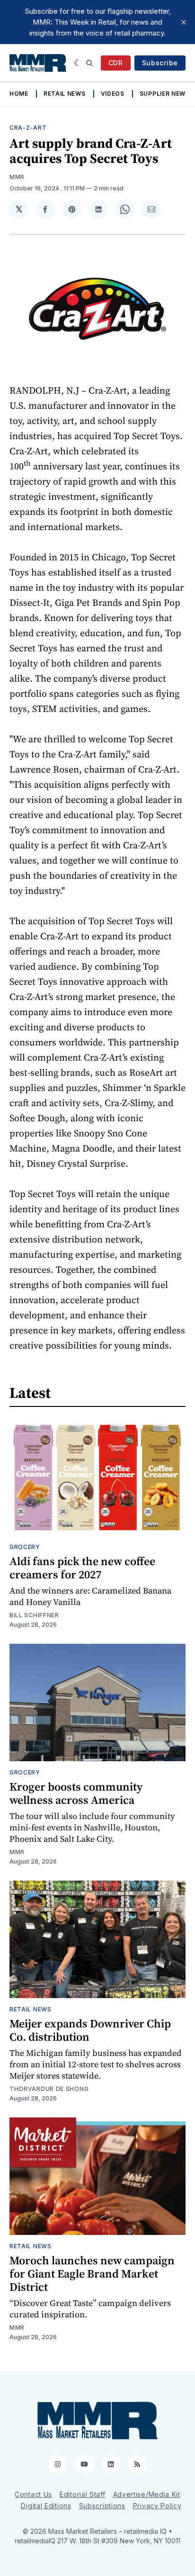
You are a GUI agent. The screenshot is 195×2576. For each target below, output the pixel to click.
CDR (116, 63)
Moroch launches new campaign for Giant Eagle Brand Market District (92, 2274)
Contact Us (33, 2494)
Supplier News (165, 94)
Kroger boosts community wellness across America (76, 1793)
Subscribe (160, 63)
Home (19, 94)
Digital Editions (46, 2506)
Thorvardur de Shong (49, 2089)
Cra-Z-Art (28, 128)
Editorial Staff (83, 2494)
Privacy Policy (157, 2506)
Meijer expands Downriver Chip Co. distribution (90, 2030)
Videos (113, 94)
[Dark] (78, 63)
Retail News (65, 94)
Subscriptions (102, 2506)
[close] (184, 22)
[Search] (89, 63)
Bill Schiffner (34, 1615)
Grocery (25, 1547)
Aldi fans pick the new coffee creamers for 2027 (82, 1568)
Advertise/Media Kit (147, 2494)
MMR (17, 177)
